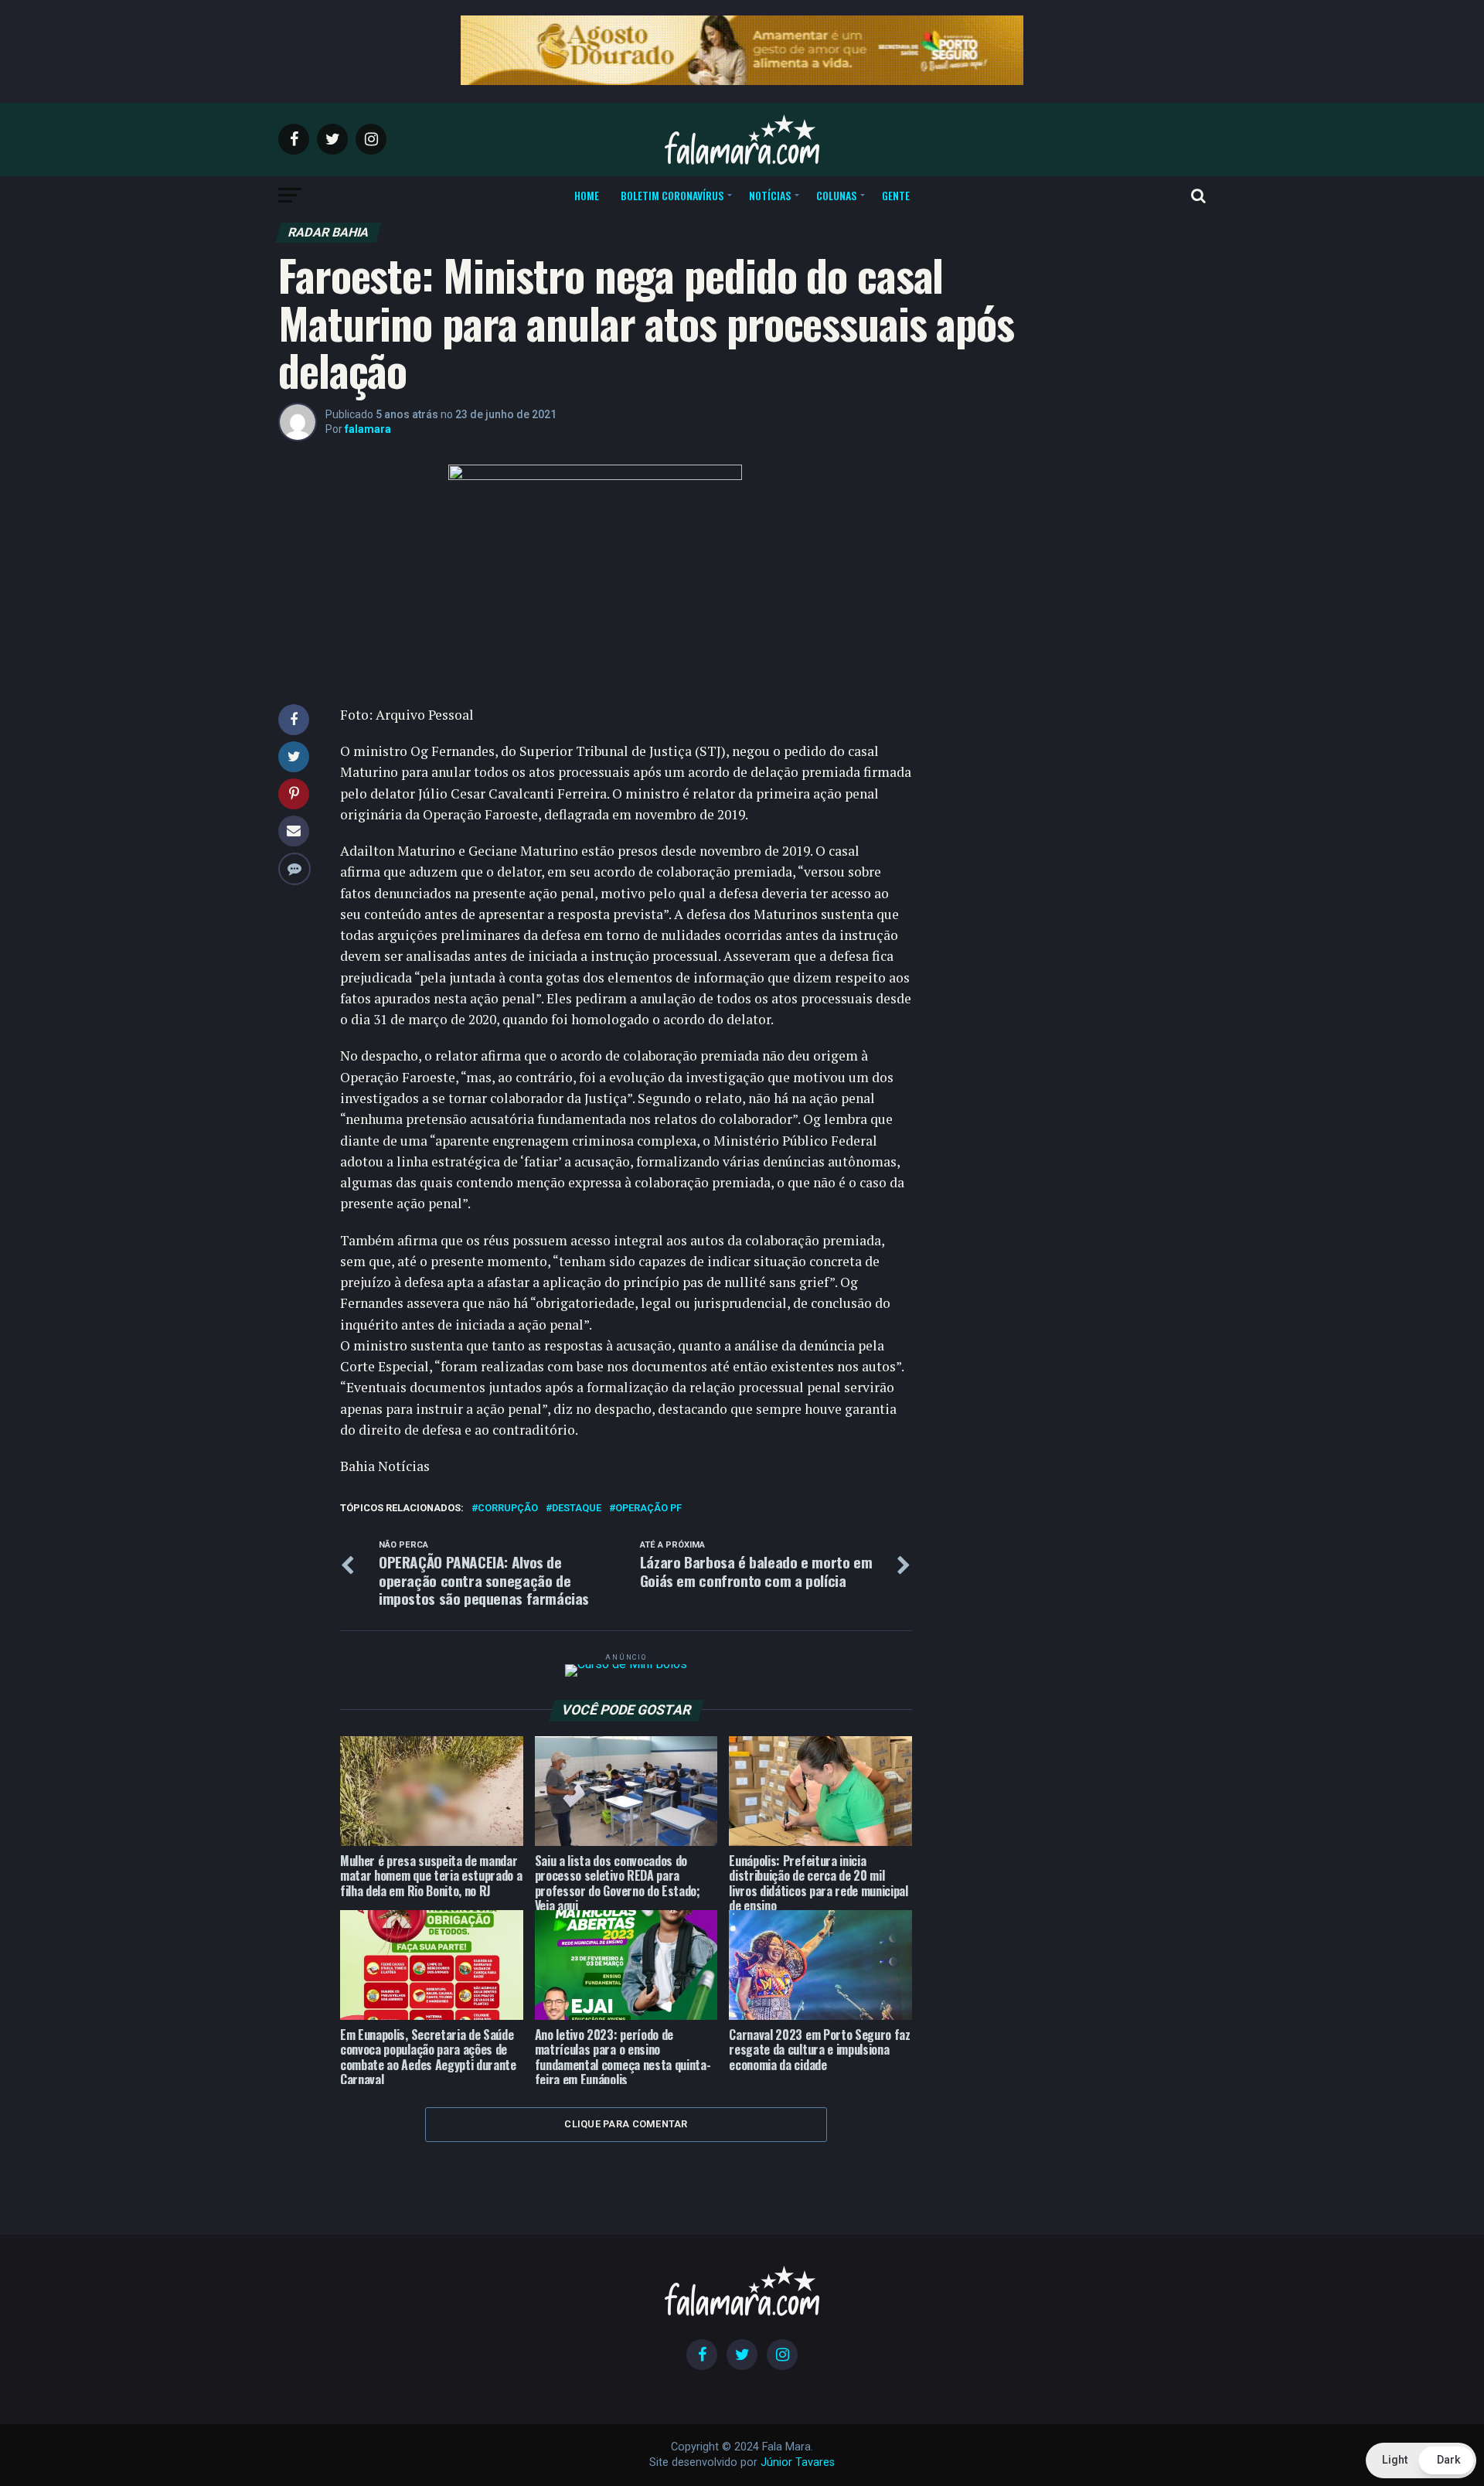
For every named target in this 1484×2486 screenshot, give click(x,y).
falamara (368, 429)
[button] (1421, 2460)
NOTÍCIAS (770, 195)
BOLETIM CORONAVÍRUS (672, 195)
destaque (577, 1509)
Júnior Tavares (798, 2462)
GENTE (896, 195)
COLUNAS (836, 195)
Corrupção (508, 1509)
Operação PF (648, 1509)
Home (587, 195)
